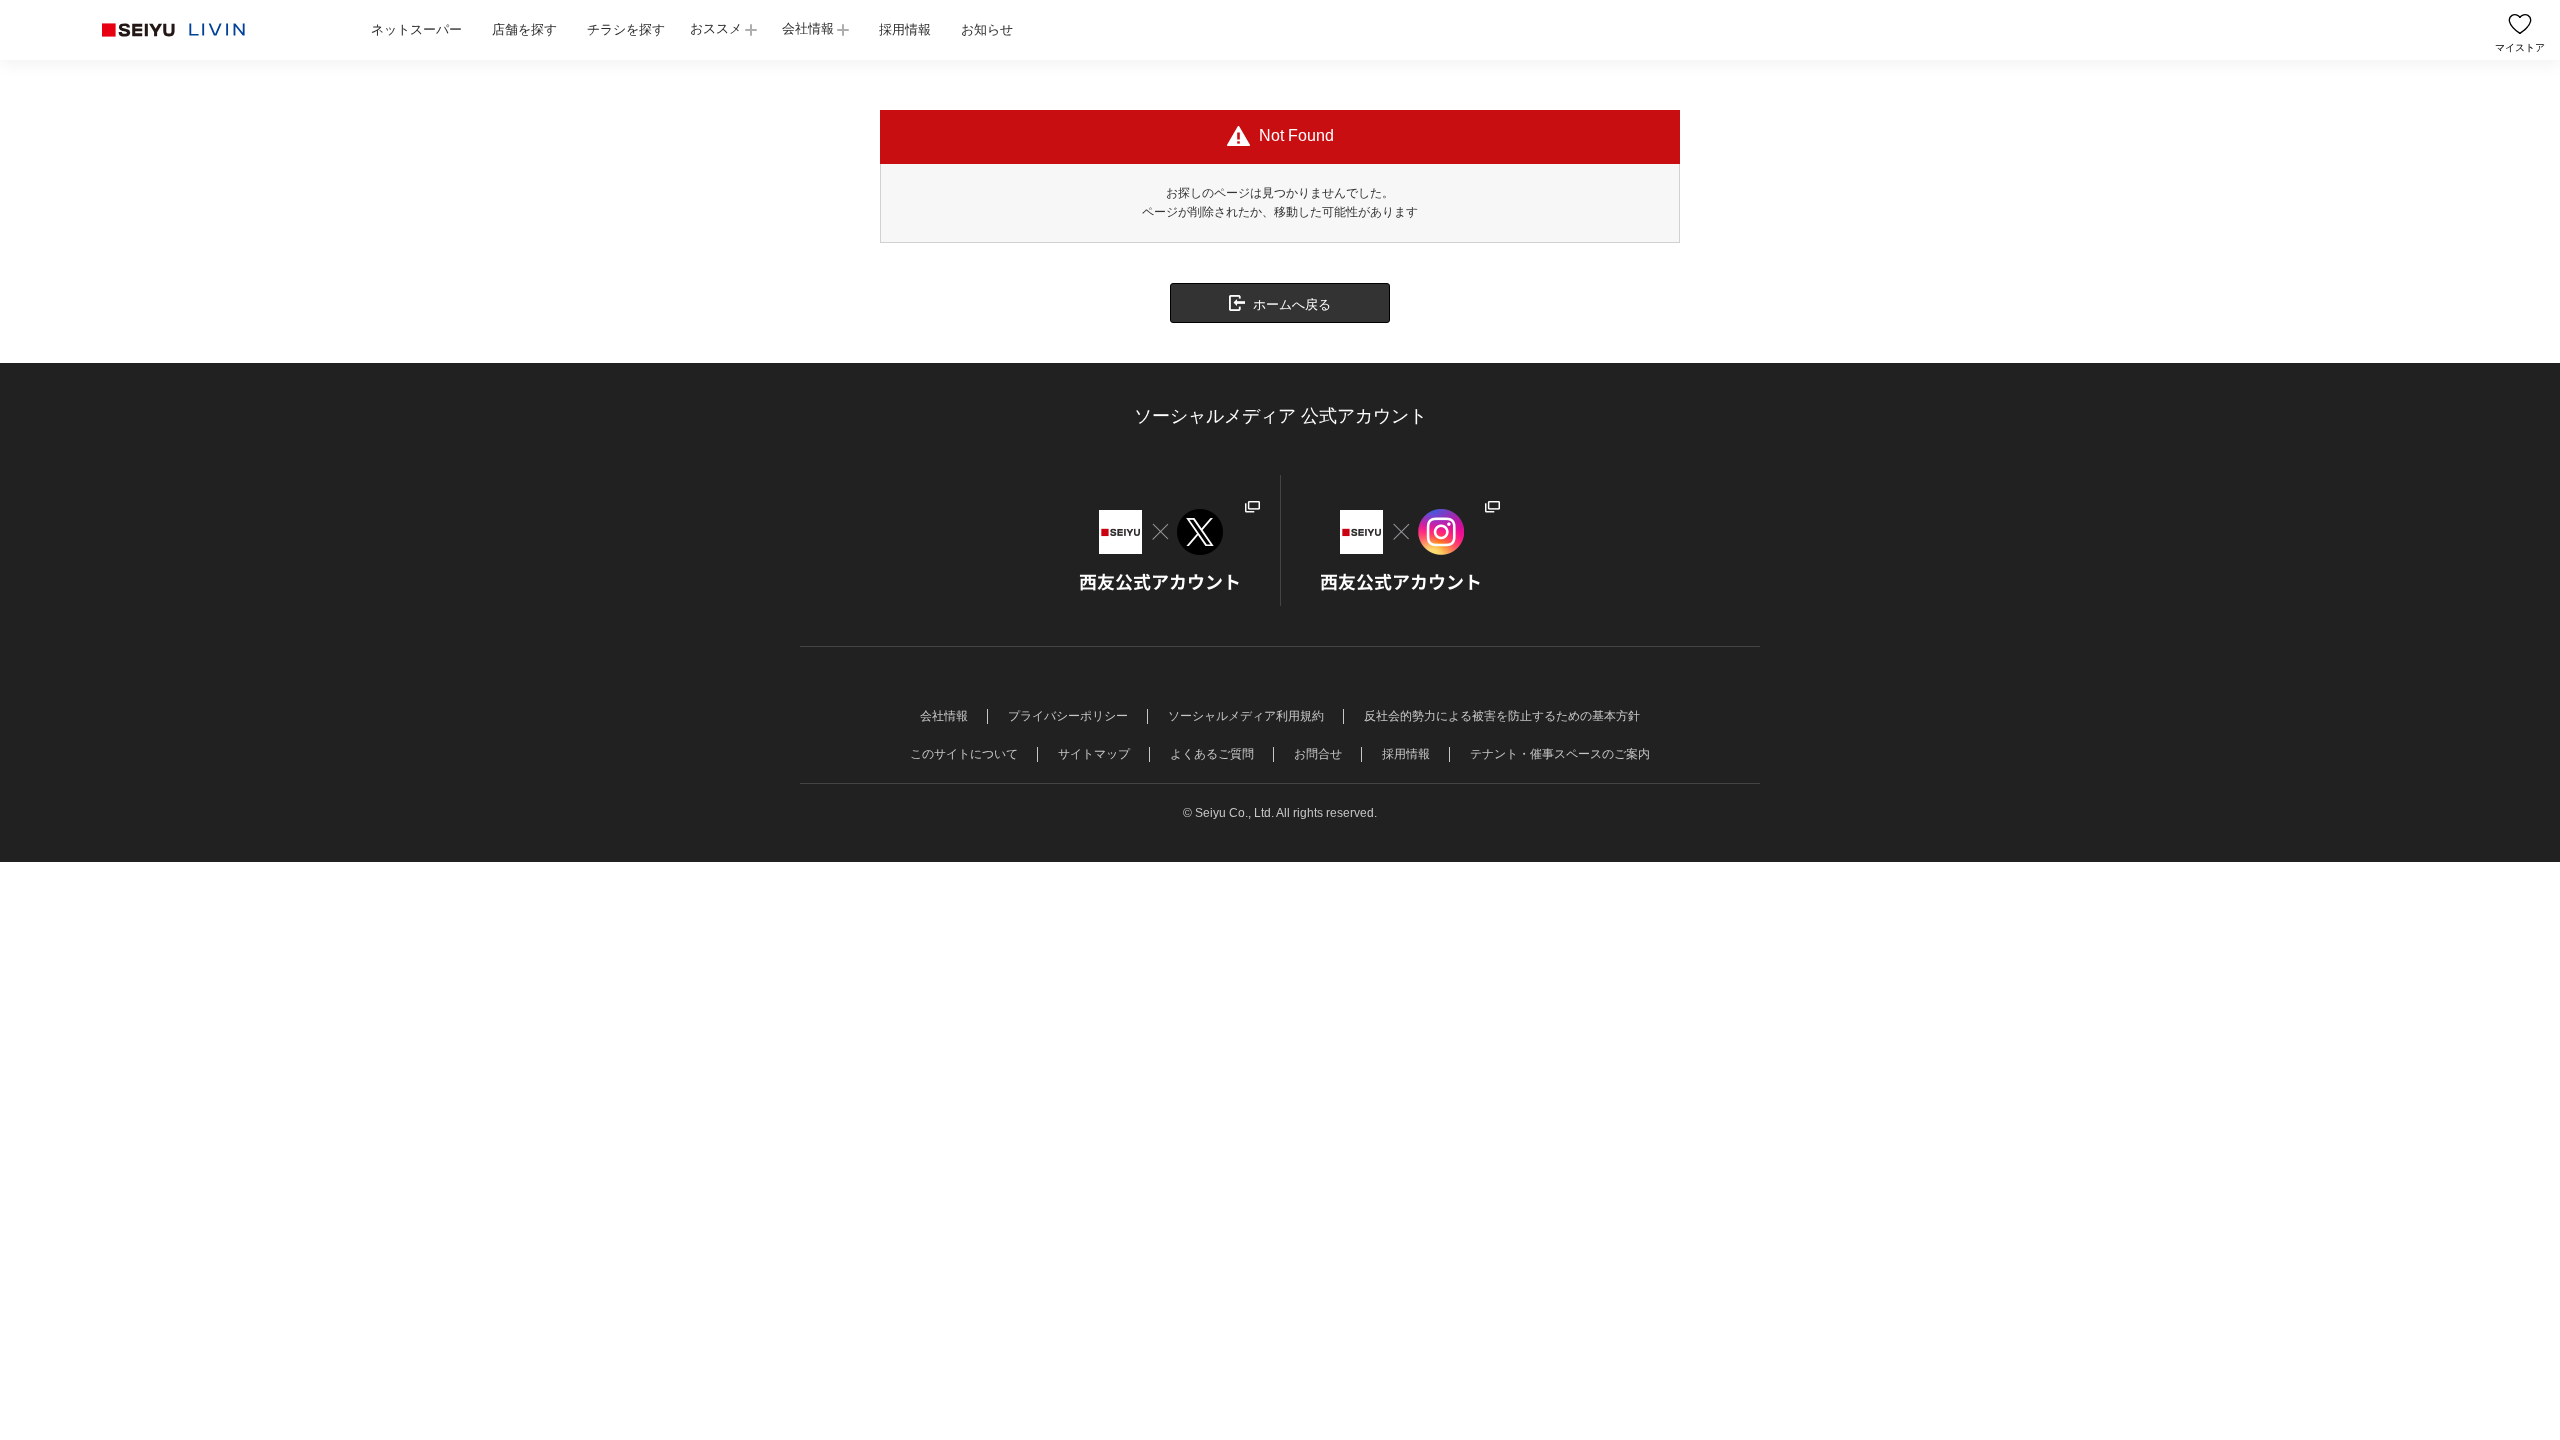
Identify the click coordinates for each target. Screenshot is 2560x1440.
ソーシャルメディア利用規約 (1246, 716)
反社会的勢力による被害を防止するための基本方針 (1502, 716)
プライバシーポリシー (1068, 716)
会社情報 (808, 28)
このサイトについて (964, 754)
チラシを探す (626, 29)
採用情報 (905, 29)
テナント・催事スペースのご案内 (1560, 754)
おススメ (716, 28)
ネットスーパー (416, 29)
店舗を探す (524, 29)
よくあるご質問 (1212, 754)
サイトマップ (1094, 754)
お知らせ (987, 29)
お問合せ (1318, 754)
